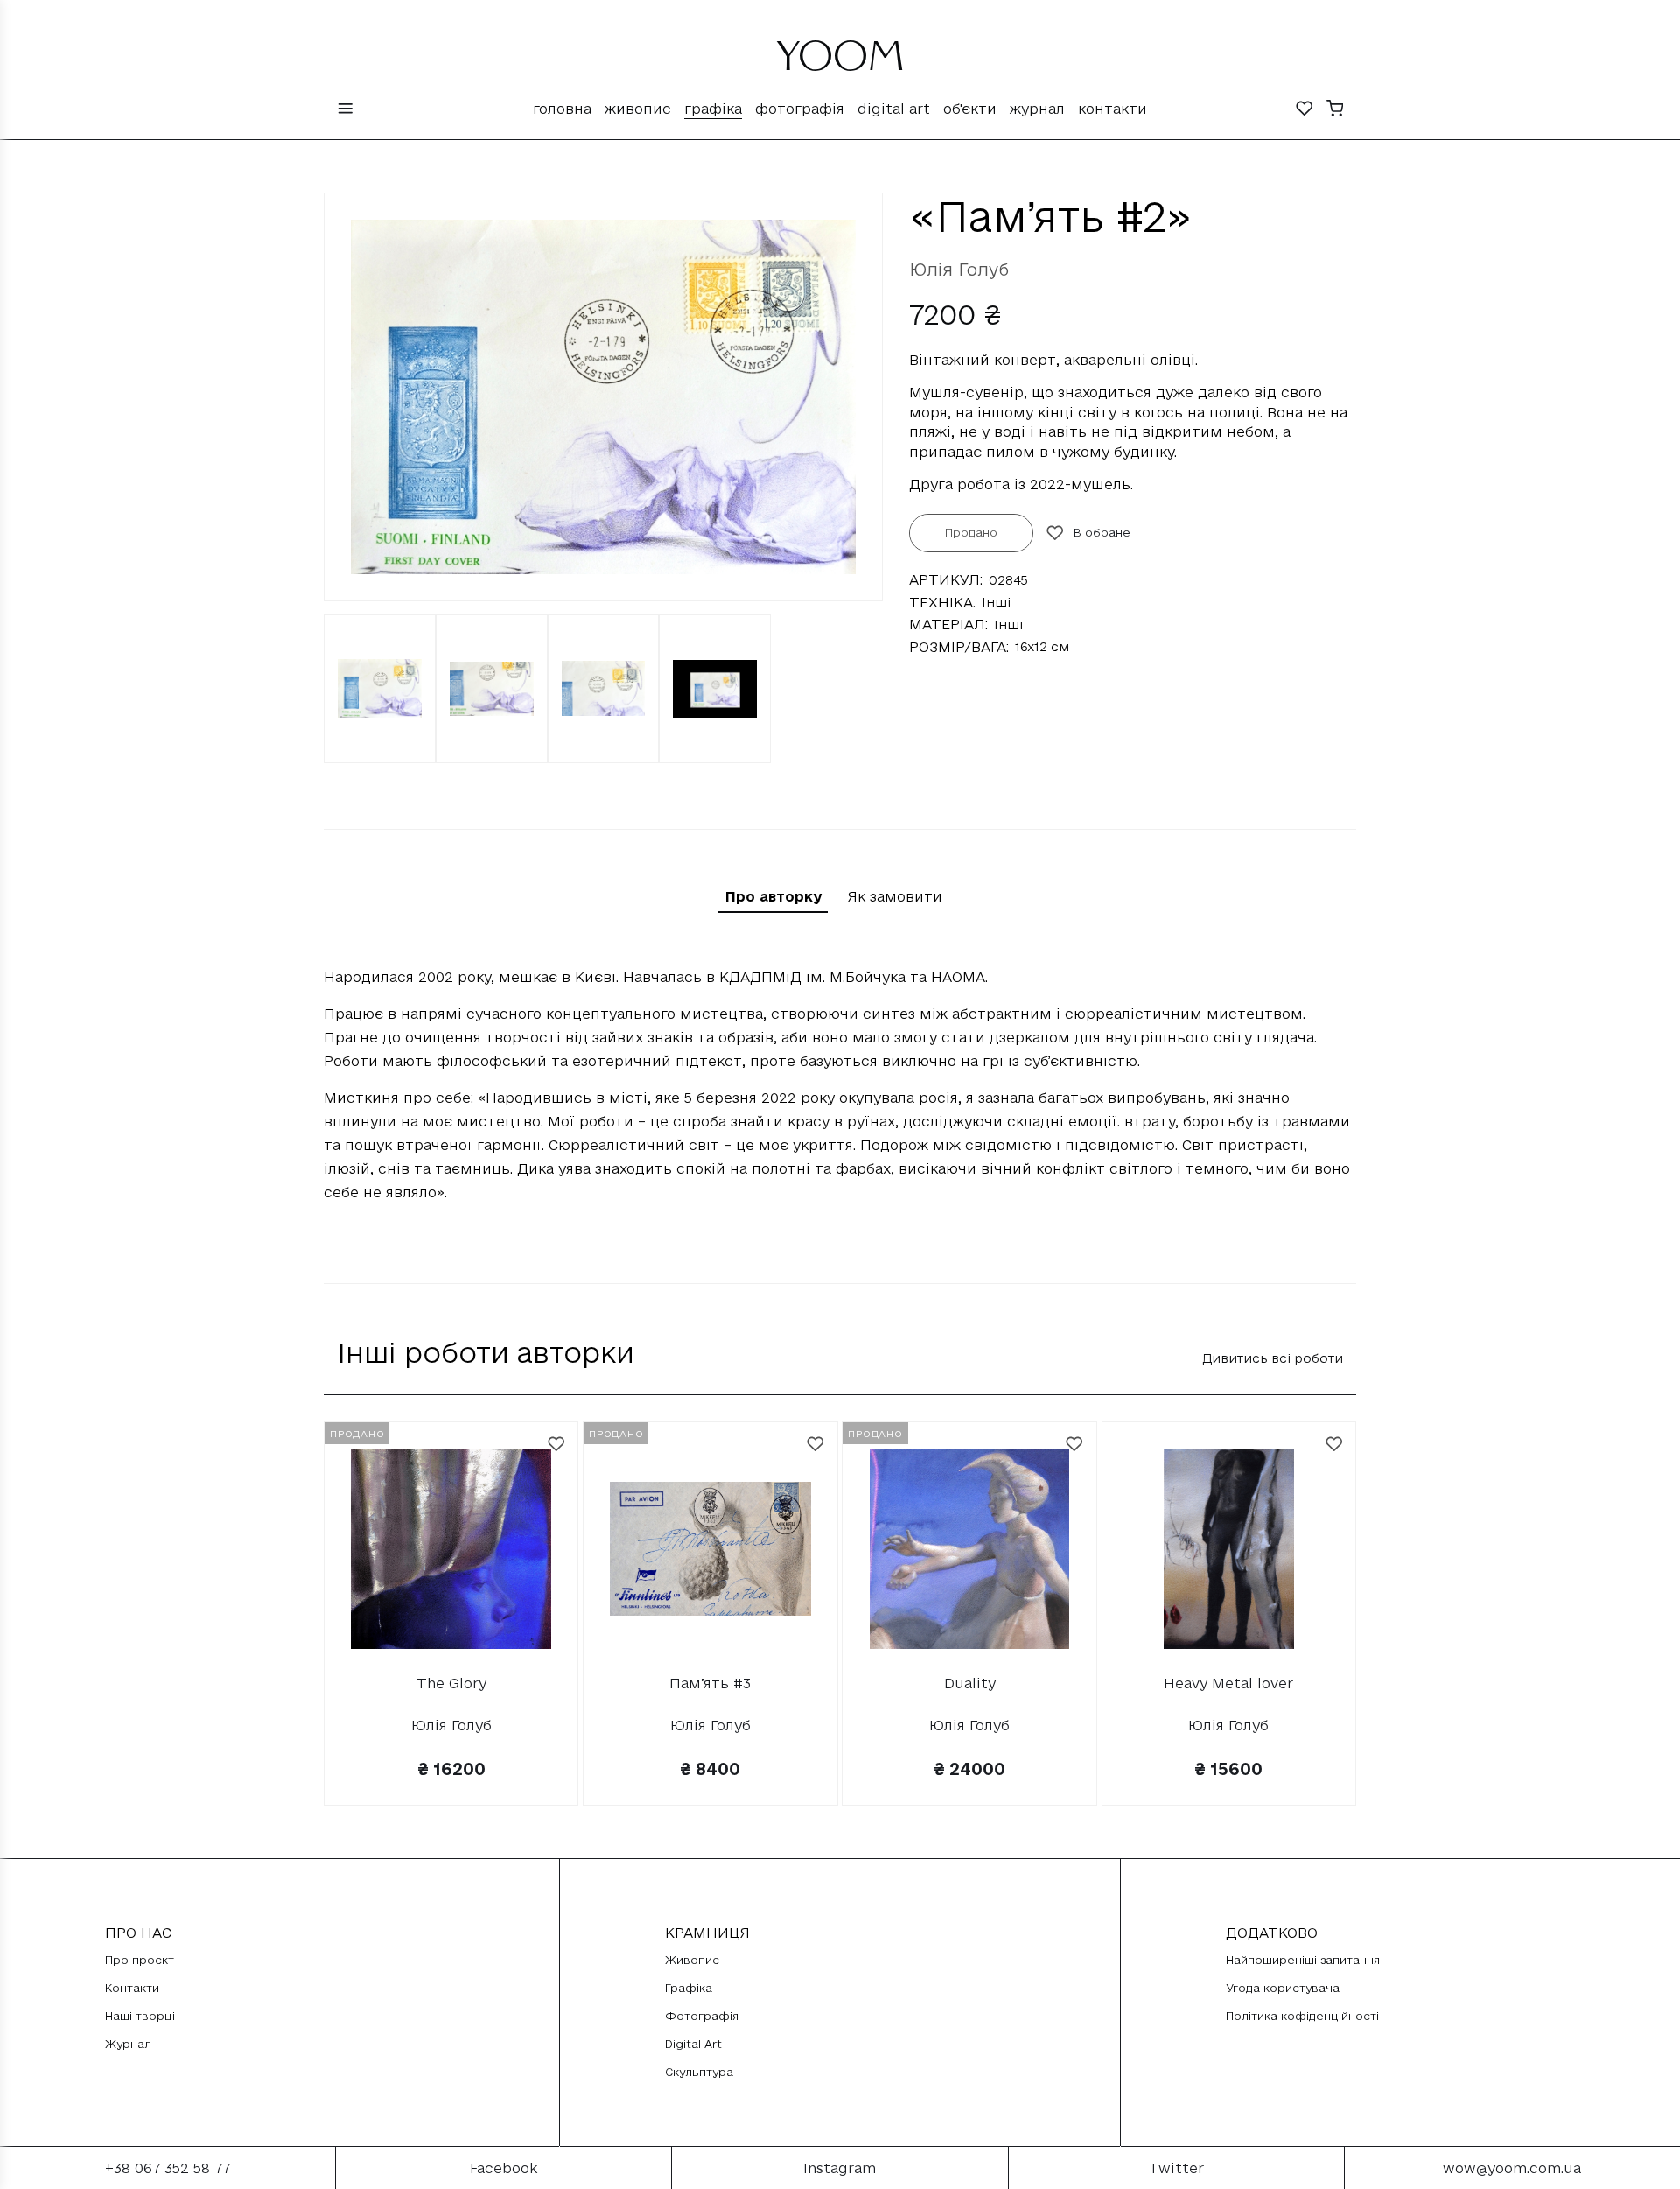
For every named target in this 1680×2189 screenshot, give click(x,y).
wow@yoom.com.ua (1512, 2168)
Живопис (638, 109)
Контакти (1113, 109)
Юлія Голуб (959, 270)
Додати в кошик (1229, 1787)
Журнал (1037, 109)
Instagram (840, 2168)
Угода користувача (1283, 1988)
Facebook (504, 2168)
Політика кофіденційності (1302, 2016)
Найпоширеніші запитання (1303, 1960)
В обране (1102, 532)
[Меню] (346, 110)
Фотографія (800, 109)
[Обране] (1305, 110)
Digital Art (894, 109)
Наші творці (140, 2016)
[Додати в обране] (556, 1444)
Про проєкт (140, 1960)
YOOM (840, 63)
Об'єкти (970, 109)
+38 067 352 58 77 (168, 2168)
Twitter (1176, 2168)
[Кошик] (1335, 110)
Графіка (713, 109)
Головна (562, 109)
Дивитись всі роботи (1273, 1358)
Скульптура (699, 2072)
